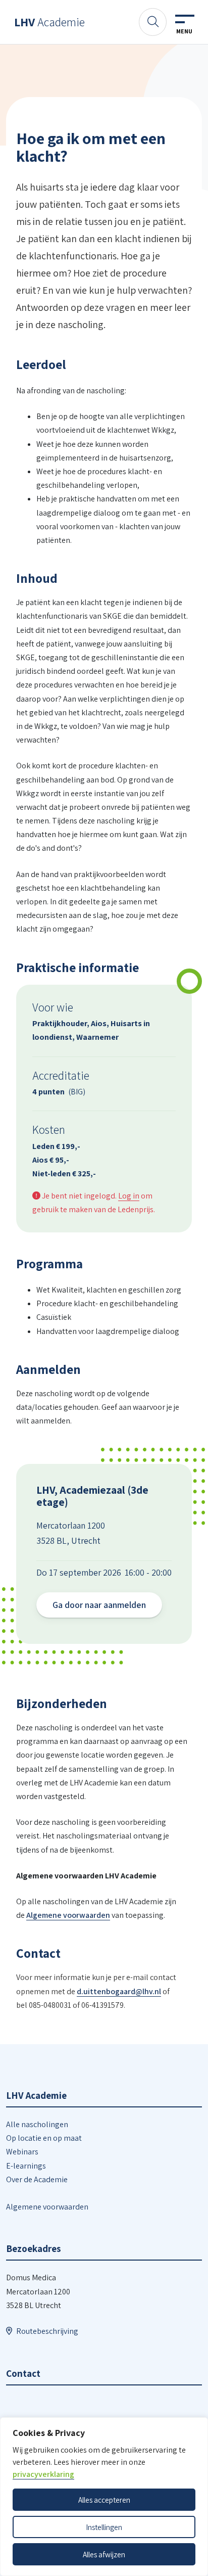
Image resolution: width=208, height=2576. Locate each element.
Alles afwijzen (104, 2554)
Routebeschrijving (47, 2331)
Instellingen (104, 2527)
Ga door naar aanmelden (99, 1605)
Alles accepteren (104, 2500)
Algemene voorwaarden (68, 1915)
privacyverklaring (43, 2474)
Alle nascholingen (37, 2124)
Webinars (22, 2152)
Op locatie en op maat (44, 2138)
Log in (129, 1196)
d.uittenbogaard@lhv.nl (119, 1991)
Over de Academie (37, 2179)
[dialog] (104, 2497)
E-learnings (26, 2166)
